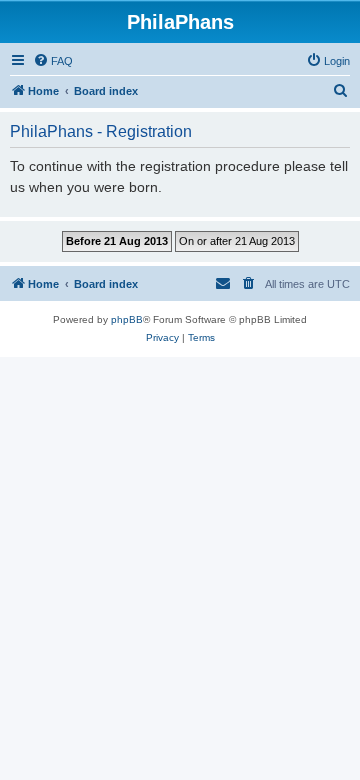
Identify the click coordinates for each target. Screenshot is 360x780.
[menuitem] (53, 61)
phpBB (127, 319)
